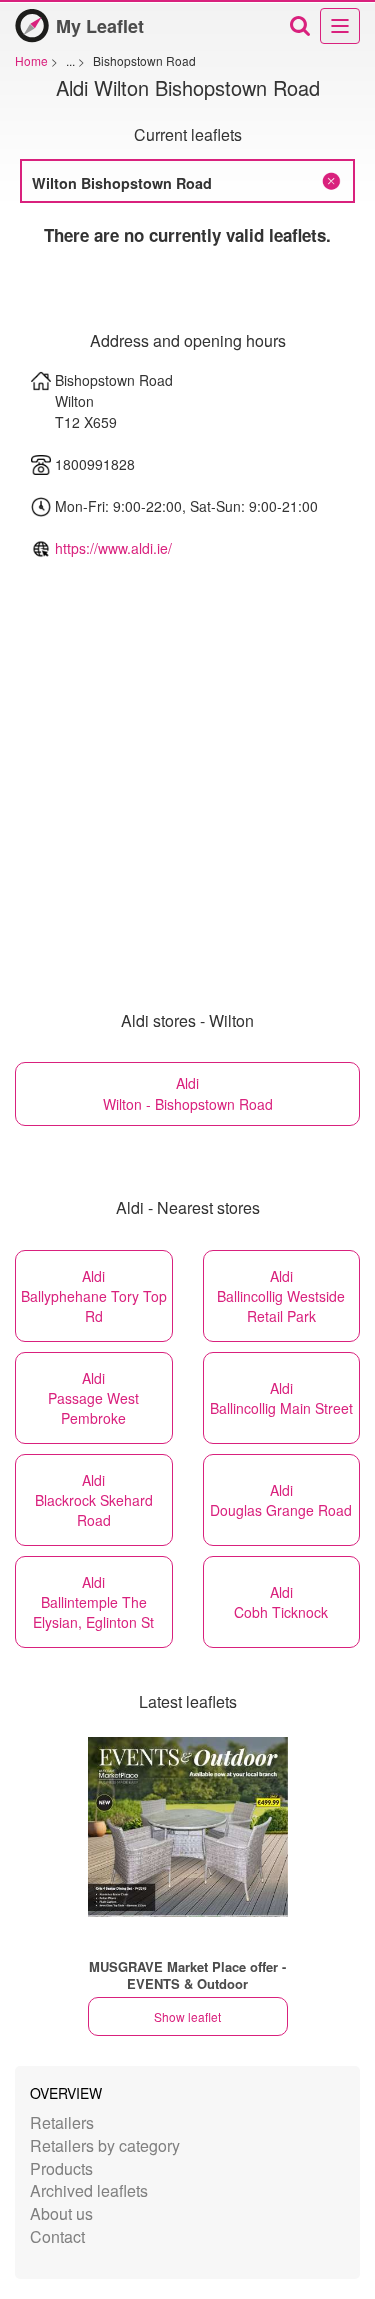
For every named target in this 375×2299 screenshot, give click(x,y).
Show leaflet (187, 2016)
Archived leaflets (89, 2190)
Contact (57, 2236)
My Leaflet (100, 26)
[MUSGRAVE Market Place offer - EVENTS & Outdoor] (188, 1827)
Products (61, 2168)
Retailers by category (105, 2145)
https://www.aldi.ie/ (113, 548)
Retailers (62, 2122)
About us (61, 2213)
